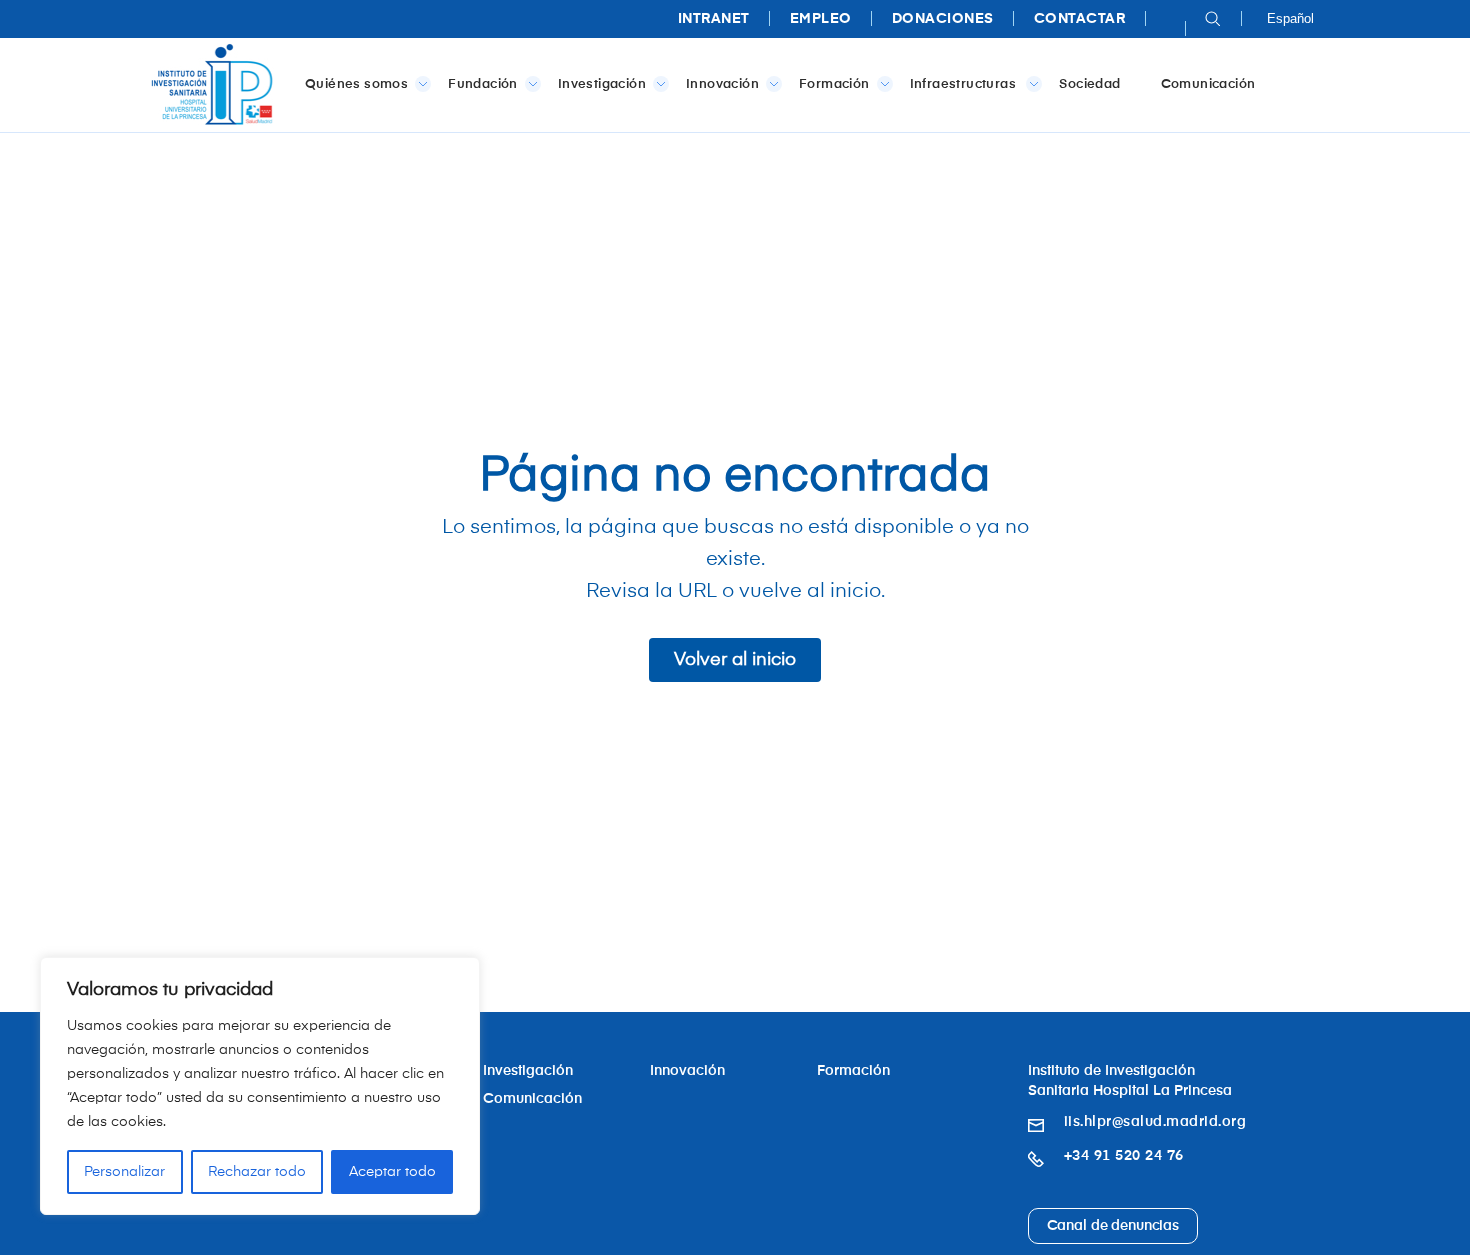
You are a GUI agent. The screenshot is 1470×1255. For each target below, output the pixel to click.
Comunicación (1208, 84)
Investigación (602, 84)
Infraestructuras (965, 84)
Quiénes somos (356, 84)
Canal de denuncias (1113, 1226)
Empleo (821, 19)
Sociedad (1089, 84)
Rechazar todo (257, 1172)
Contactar (1080, 19)
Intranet (714, 19)
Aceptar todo (392, 1172)
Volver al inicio (735, 660)
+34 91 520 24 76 (1124, 1156)
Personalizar (124, 1172)
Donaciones (943, 19)
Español (1290, 18)
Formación (834, 84)
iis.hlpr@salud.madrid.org (1155, 1122)
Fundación (483, 84)
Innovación (722, 84)
